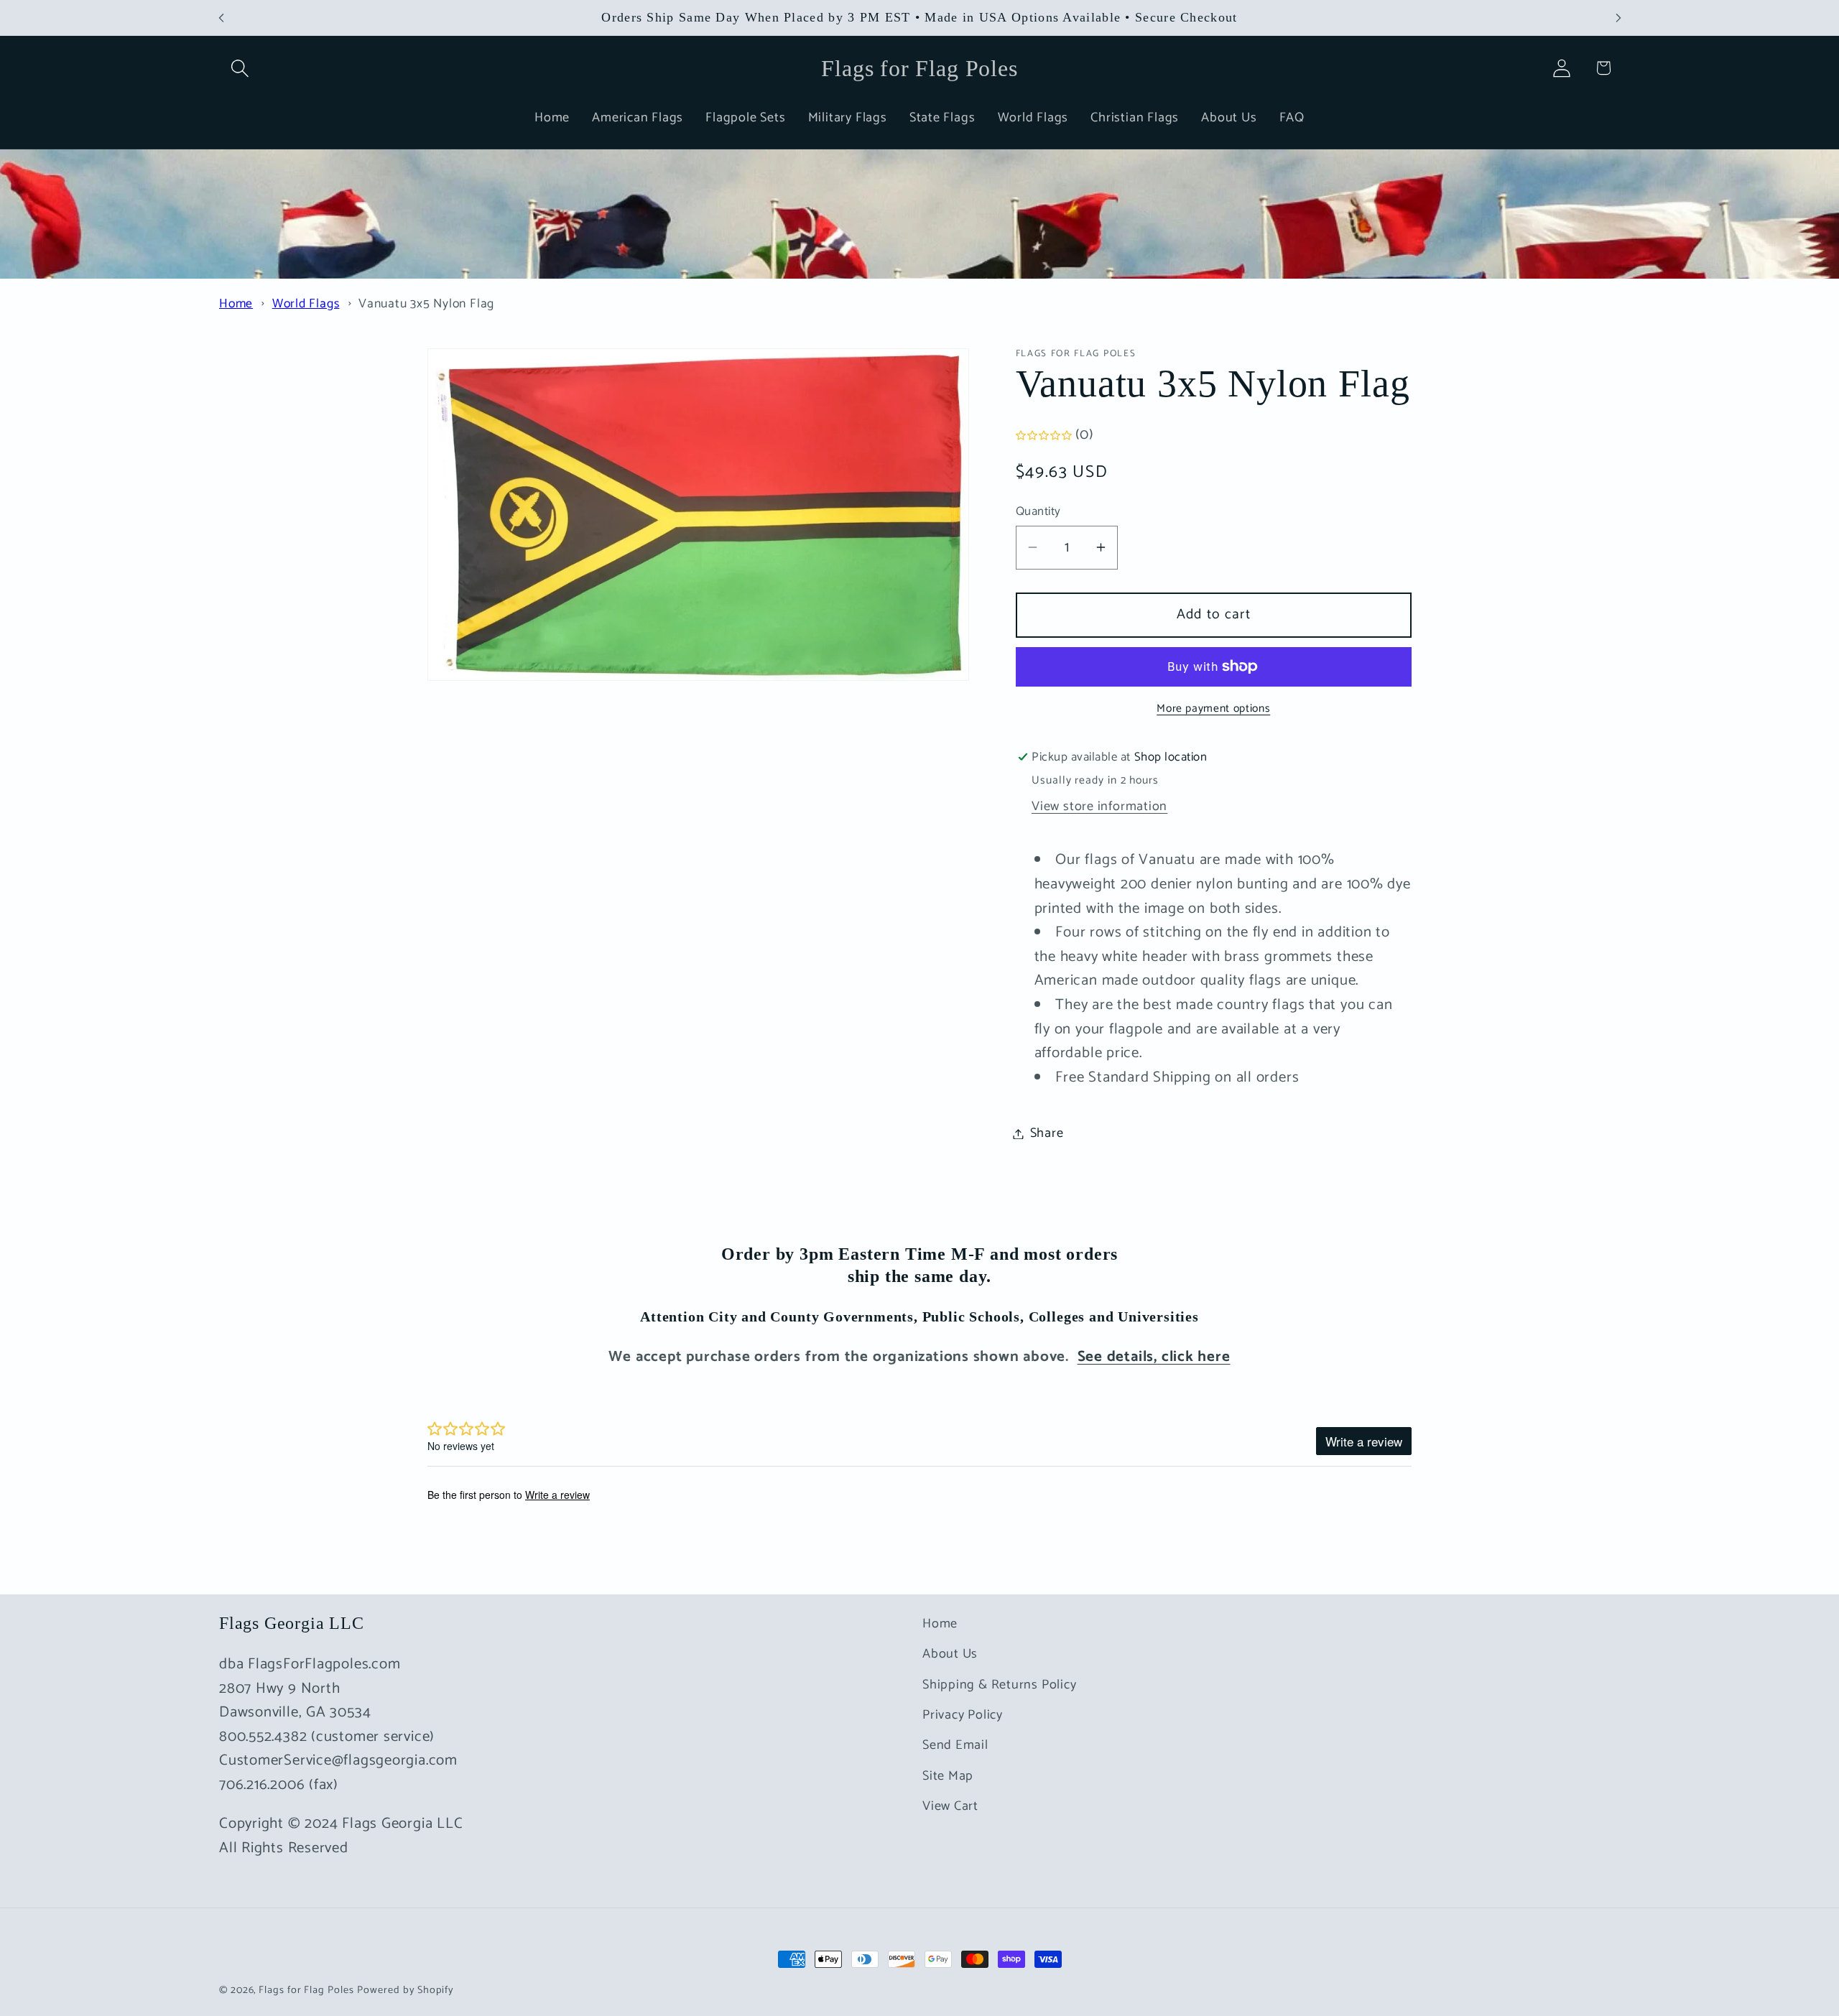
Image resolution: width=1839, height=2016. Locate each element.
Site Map (948, 1776)
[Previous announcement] (221, 18)
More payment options (1213, 709)
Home (236, 304)
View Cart (950, 1807)
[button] (240, 68)
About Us (950, 1655)
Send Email (955, 1746)
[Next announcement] (1618, 18)
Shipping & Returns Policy (1000, 1685)
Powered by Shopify (405, 1990)
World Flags (306, 304)
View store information (1099, 807)
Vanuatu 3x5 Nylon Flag (426, 304)
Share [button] (1047, 1133)
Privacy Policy (963, 1715)
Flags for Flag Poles (306, 1990)
